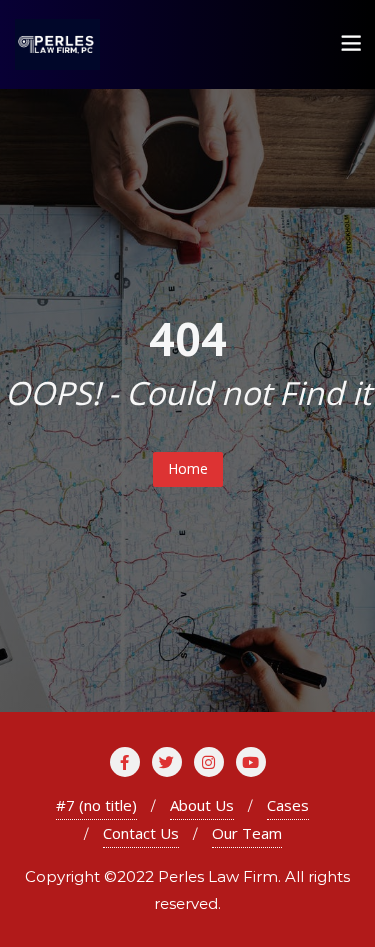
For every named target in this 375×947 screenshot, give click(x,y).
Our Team (247, 833)
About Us (202, 805)
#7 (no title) (96, 805)
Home (188, 468)
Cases (288, 805)
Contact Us (141, 833)
